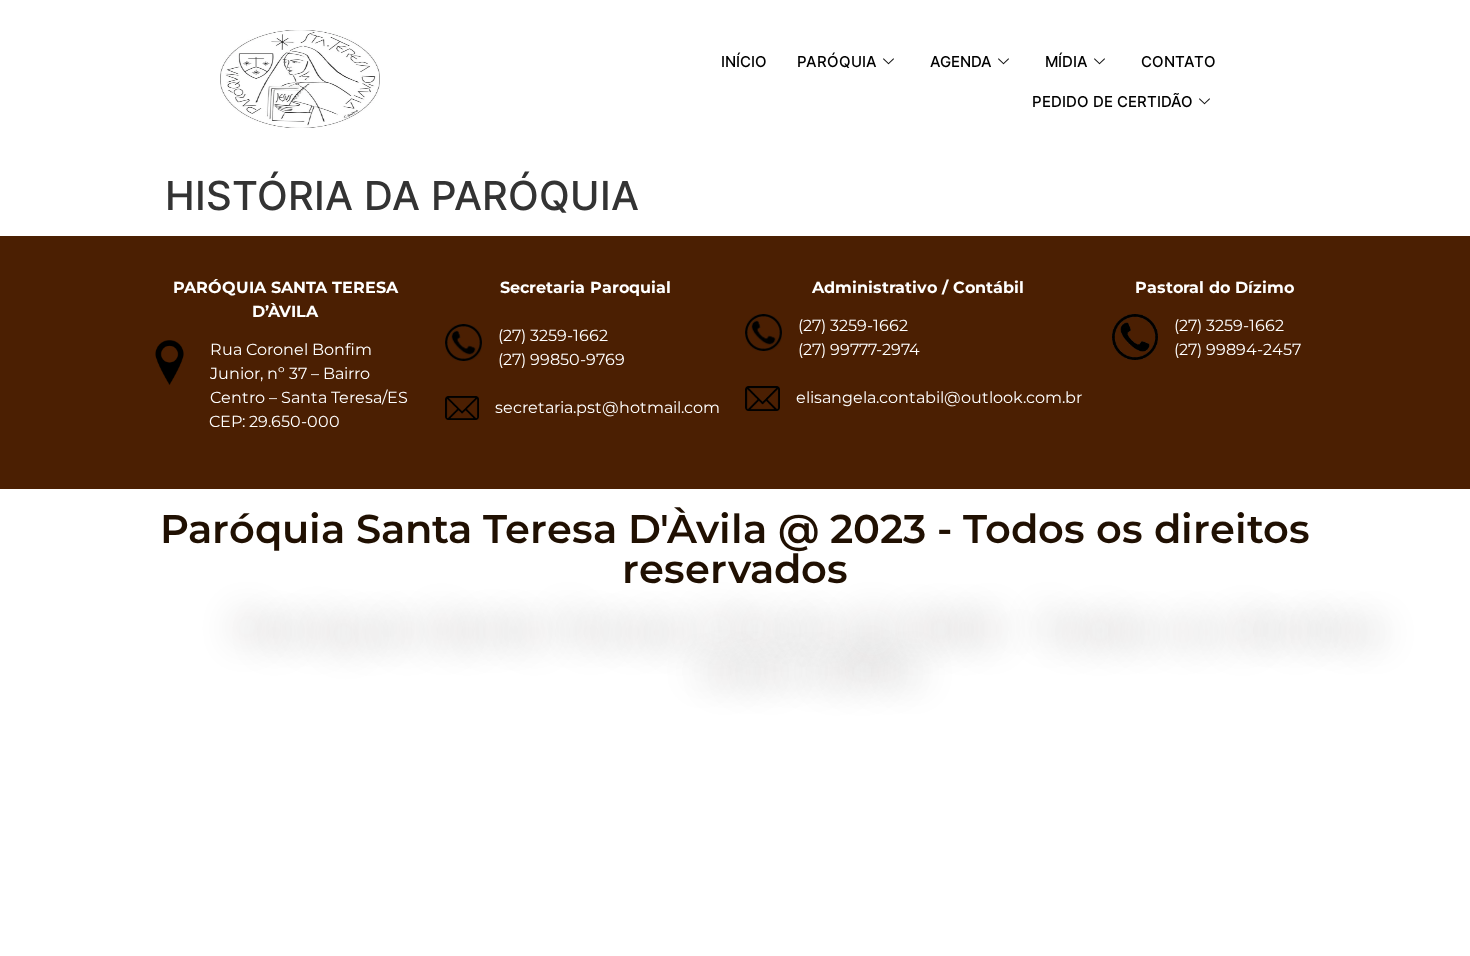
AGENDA (961, 61)
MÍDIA (1066, 61)
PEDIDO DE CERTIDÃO (1112, 101)
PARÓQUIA (837, 61)
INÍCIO (744, 61)
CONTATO (1178, 61)
